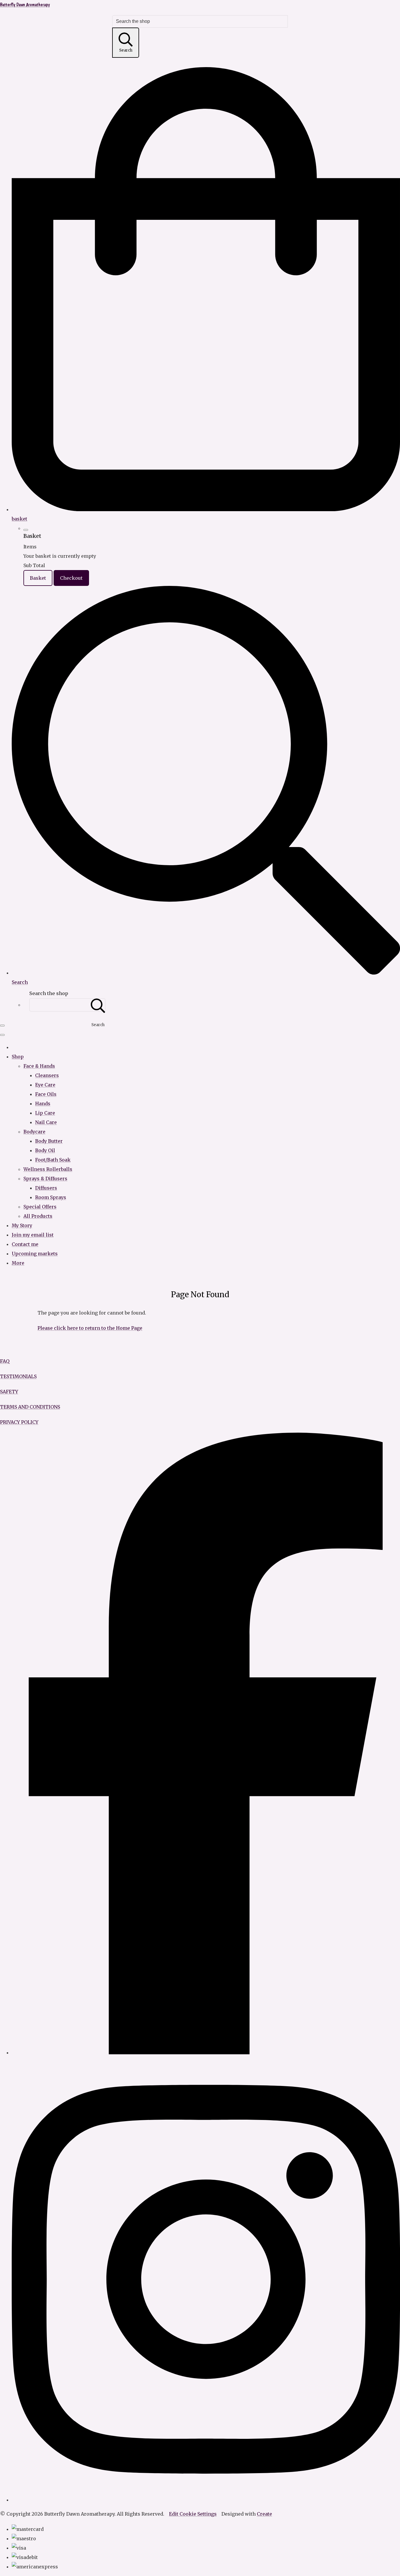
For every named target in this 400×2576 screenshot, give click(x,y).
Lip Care (45, 1113)
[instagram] (206, 2500)
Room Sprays (51, 1197)
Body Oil (45, 1150)
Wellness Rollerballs (48, 1169)
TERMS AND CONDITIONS (30, 1407)
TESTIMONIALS (18, 1376)
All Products (38, 1216)
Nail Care (46, 1122)
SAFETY (9, 1392)
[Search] (98, 1005)
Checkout (71, 578)
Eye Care (45, 1085)
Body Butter (49, 1141)
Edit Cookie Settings (193, 2514)
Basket (38, 578)
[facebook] (206, 2053)
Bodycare (34, 1132)
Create (264, 2514)
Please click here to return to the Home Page (90, 1328)
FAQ (5, 1361)
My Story (22, 1225)
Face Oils (46, 1094)
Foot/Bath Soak (53, 1160)
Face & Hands (39, 1066)
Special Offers (40, 1207)
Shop (18, 1057)
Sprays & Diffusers (45, 1179)
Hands (43, 1103)
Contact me (25, 1244)
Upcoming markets (35, 1254)
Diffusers (46, 1188)
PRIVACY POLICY (19, 1422)
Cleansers (47, 1075)
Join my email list (33, 1235)
